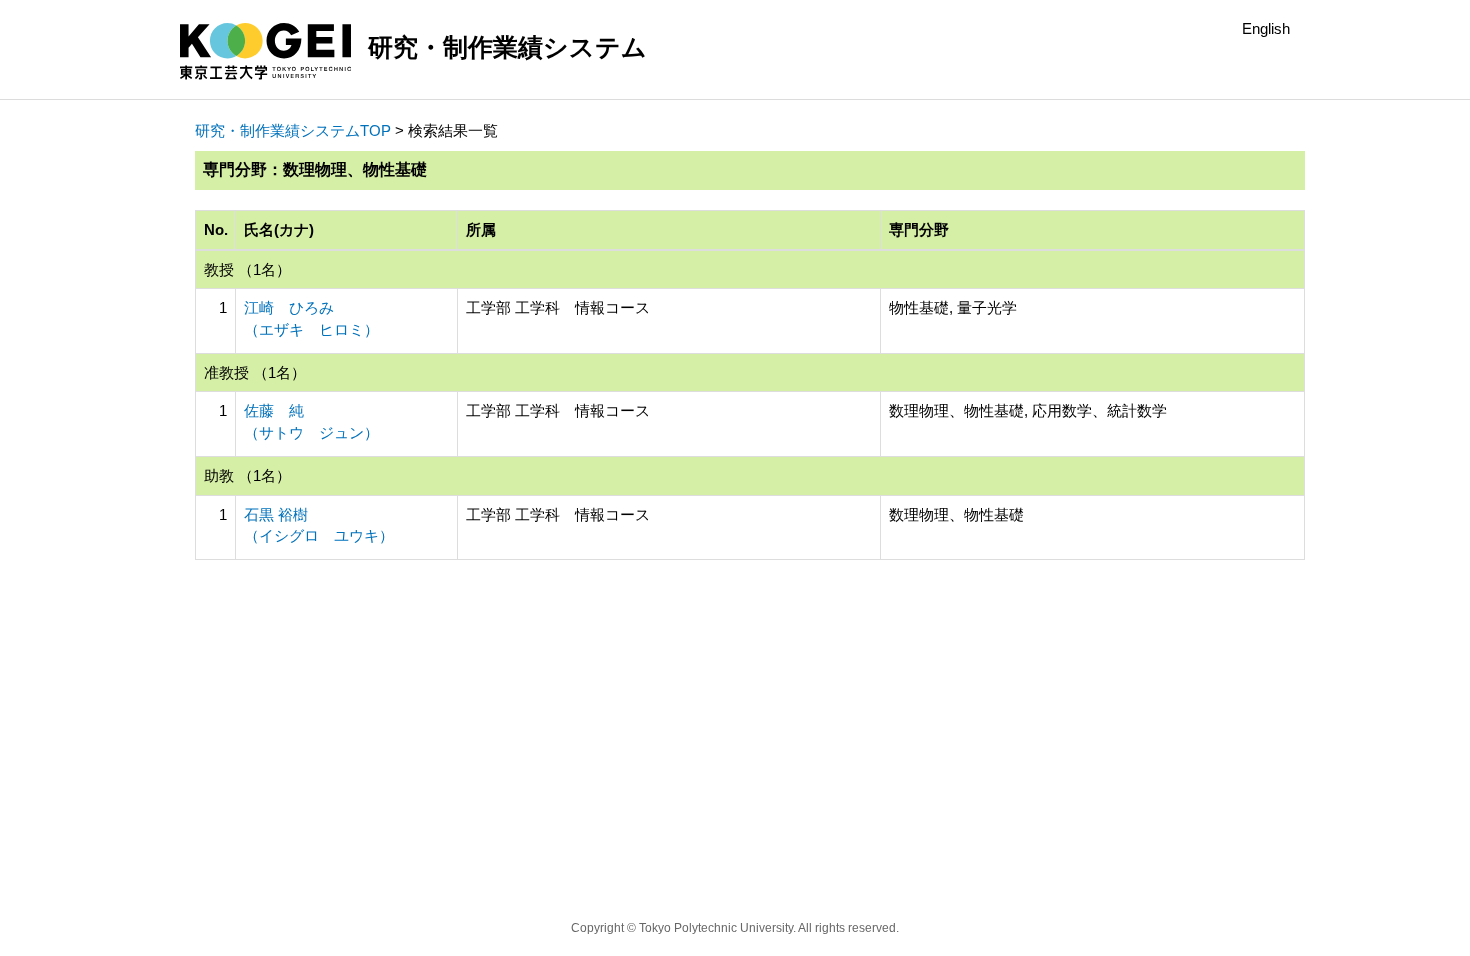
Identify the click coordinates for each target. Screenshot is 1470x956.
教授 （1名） (247, 269)
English (1266, 28)
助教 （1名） (247, 475)
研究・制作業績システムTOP (293, 130)
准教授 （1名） (255, 372)
